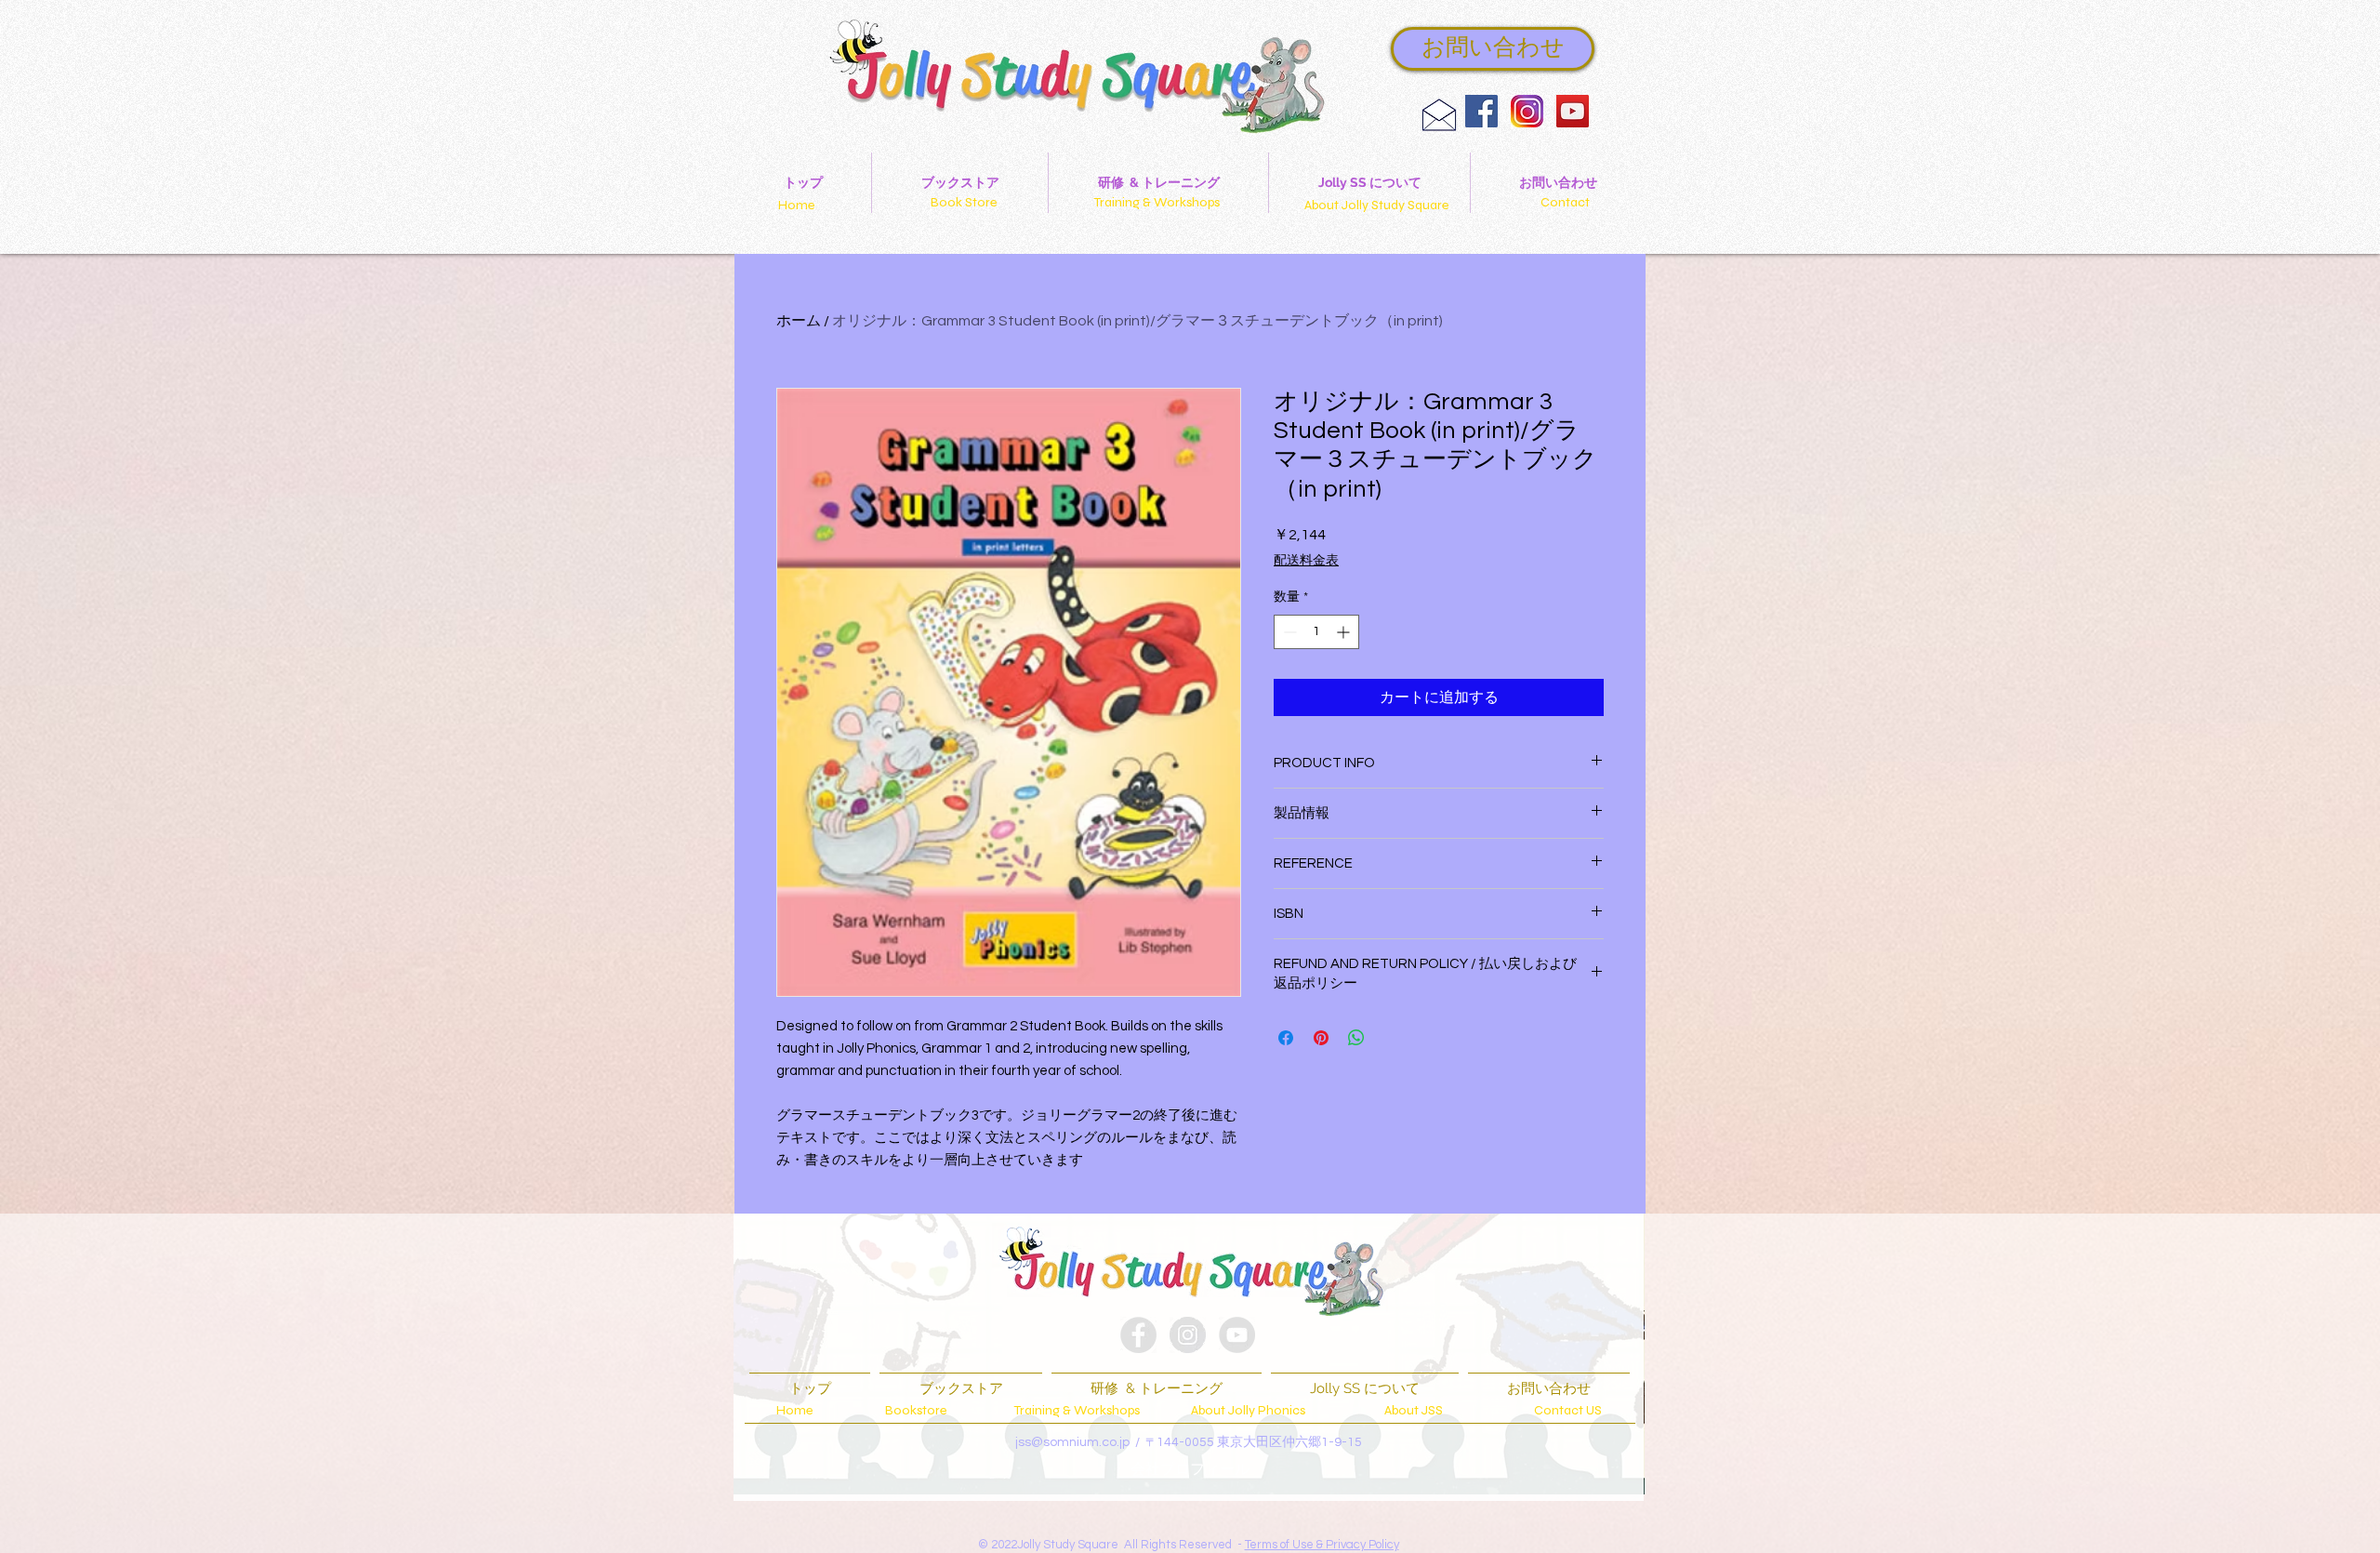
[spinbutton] (1316, 632)
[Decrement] (1288, 632)
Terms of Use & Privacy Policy (1322, 1545)
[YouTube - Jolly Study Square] (1573, 111)
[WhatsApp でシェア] (1356, 1038)
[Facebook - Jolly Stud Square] (1138, 1335)
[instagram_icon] (1527, 111)
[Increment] (1345, 632)
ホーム (799, 321)
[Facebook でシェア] (1286, 1038)
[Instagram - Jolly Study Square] (1188, 1335)
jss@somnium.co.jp (1072, 1442)
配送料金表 (1306, 561)
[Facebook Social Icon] (1481, 111)
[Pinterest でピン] (1321, 1038)
